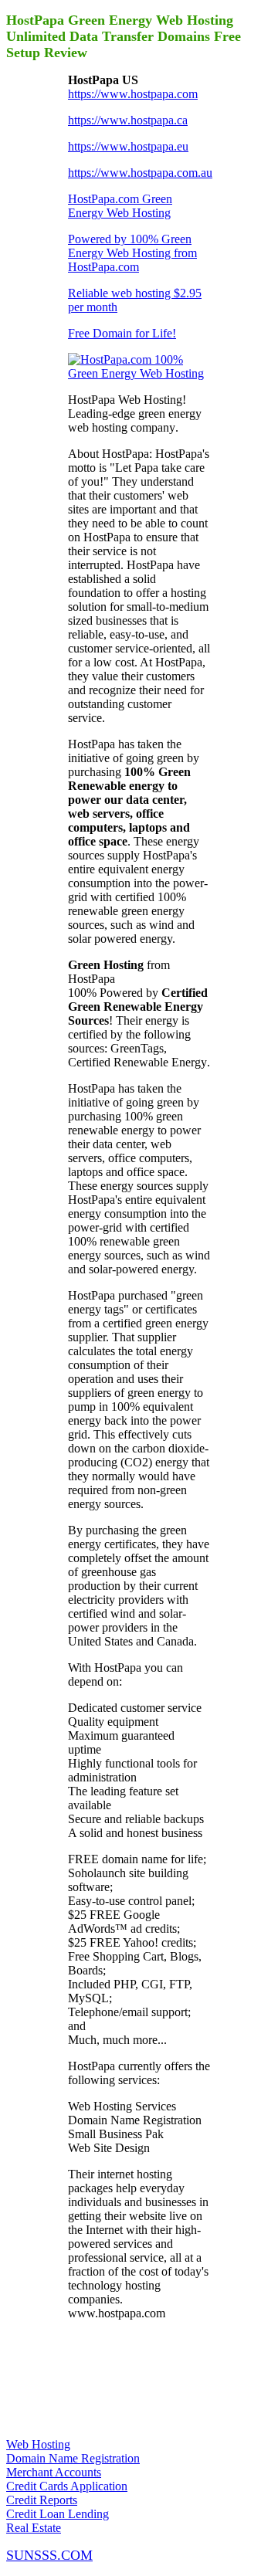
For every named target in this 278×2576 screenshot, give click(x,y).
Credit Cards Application (67, 2486)
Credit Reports (42, 2500)
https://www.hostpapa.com (133, 94)
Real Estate (34, 2528)
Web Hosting (38, 2444)
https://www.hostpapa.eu (128, 146)
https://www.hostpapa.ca (128, 120)
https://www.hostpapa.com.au (140, 173)
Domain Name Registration (73, 2458)
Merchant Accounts (54, 2472)
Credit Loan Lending (58, 2514)
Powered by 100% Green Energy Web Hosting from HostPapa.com (132, 253)
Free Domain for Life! (122, 333)
